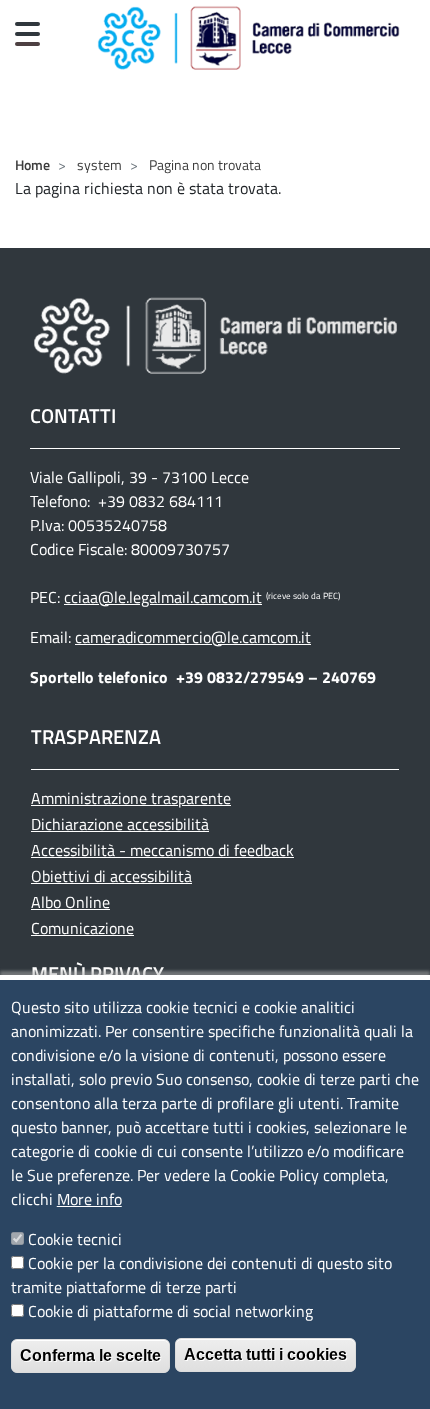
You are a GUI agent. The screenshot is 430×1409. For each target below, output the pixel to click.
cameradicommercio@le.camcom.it (193, 637)
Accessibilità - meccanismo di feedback (162, 850)
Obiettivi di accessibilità (111, 876)
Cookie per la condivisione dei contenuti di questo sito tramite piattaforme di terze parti (201, 1275)
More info (89, 1199)
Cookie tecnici (75, 1239)
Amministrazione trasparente (131, 798)
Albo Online (70, 902)
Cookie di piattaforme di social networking (170, 1311)
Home (32, 164)
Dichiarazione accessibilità (120, 824)
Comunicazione (82, 928)
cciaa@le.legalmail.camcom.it (163, 597)
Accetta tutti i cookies (265, 1354)
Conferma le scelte (90, 1355)
